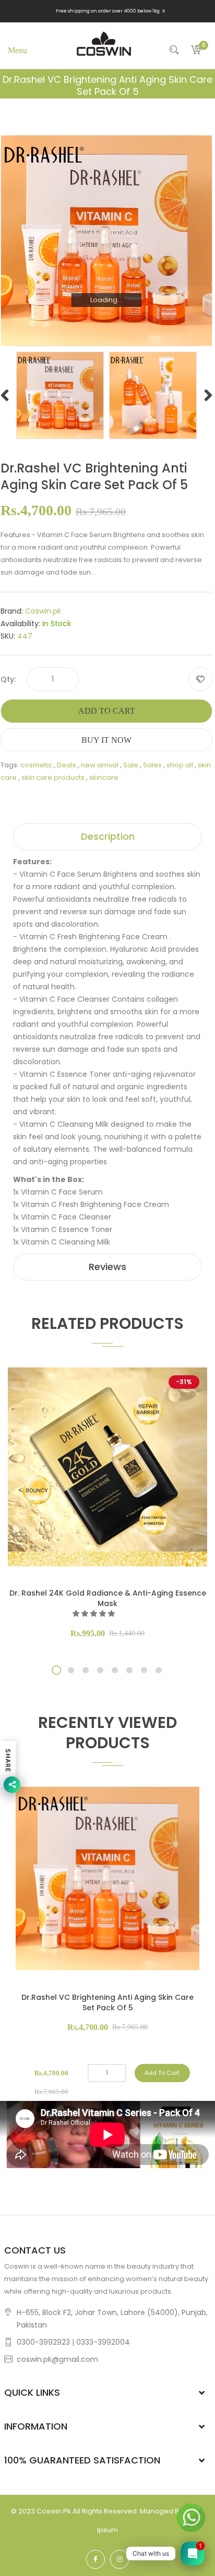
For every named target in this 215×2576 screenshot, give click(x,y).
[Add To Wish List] (200, 679)
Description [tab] (108, 836)
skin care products (53, 777)
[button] (94, 1614)
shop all (180, 765)
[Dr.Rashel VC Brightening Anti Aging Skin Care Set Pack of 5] (60, 395)
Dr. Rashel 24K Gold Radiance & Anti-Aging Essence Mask (108, 1598)
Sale (131, 765)
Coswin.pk (43, 611)
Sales (152, 765)
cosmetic (36, 765)
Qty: (8, 679)
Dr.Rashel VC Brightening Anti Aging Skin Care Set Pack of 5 (107, 2002)
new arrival (100, 765)
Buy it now (106, 740)
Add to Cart (107, 711)
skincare (104, 777)
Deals (67, 765)
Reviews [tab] (107, 1267)
